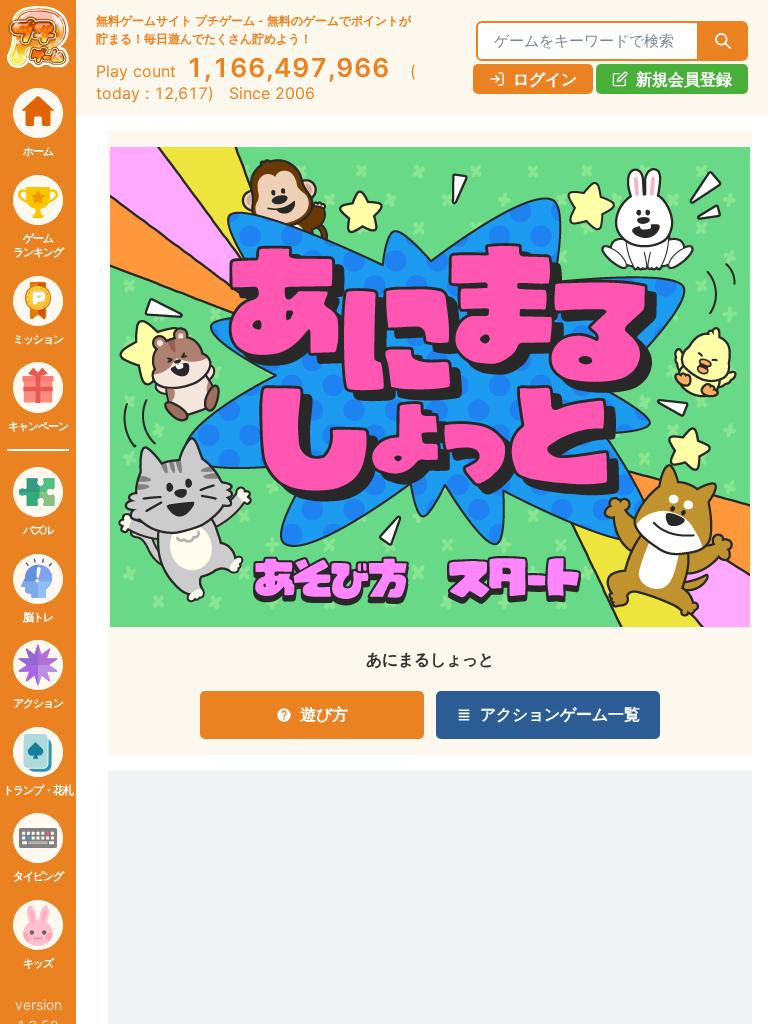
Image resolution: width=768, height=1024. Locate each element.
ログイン (545, 79)
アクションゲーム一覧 (560, 714)
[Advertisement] (200, 879)
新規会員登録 (684, 79)
